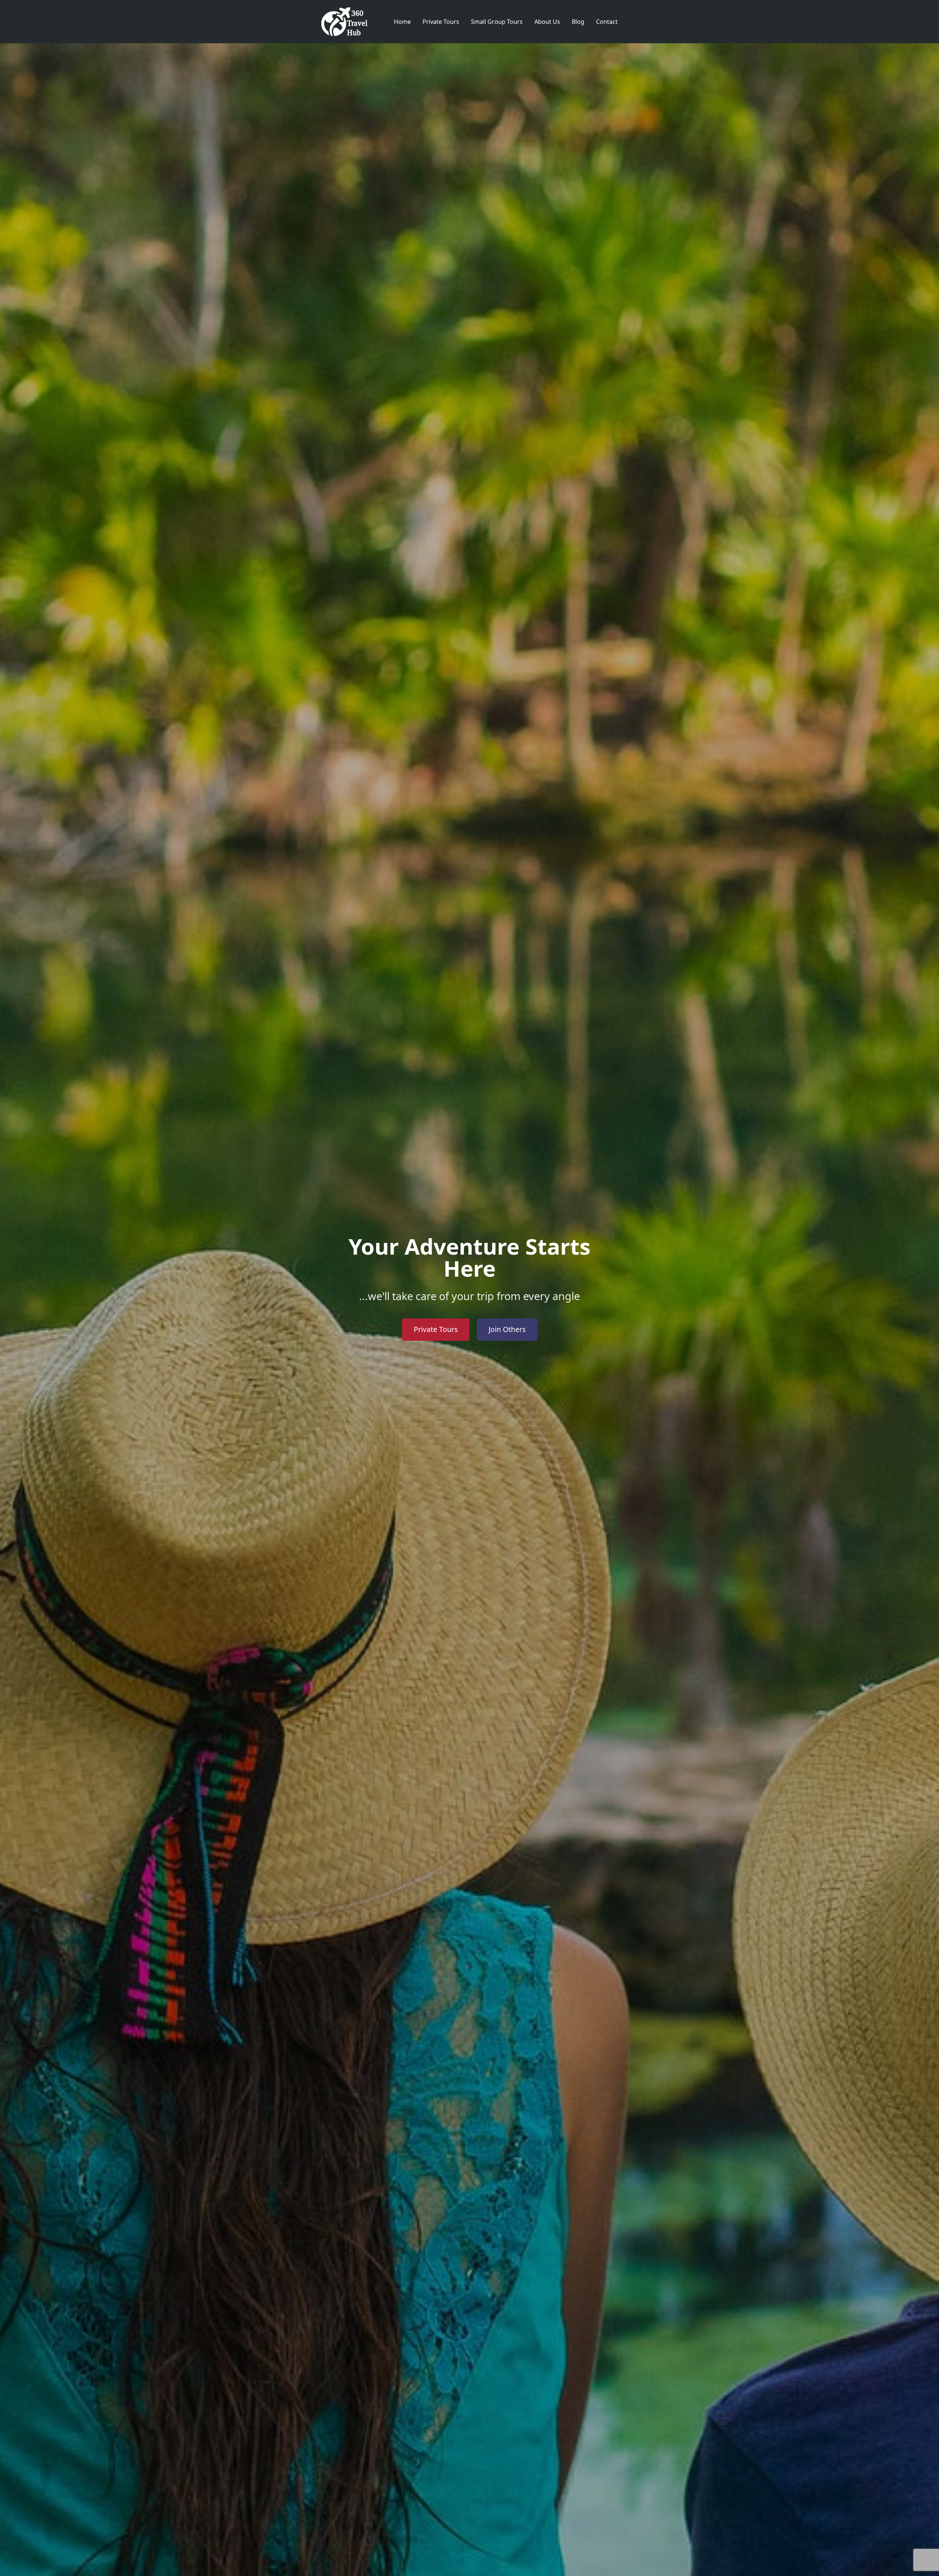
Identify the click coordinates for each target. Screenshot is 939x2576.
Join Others (507, 1329)
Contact (607, 22)
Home (402, 22)
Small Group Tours (497, 22)
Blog (578, 22)
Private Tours (441, 22)
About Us (547, 22)
